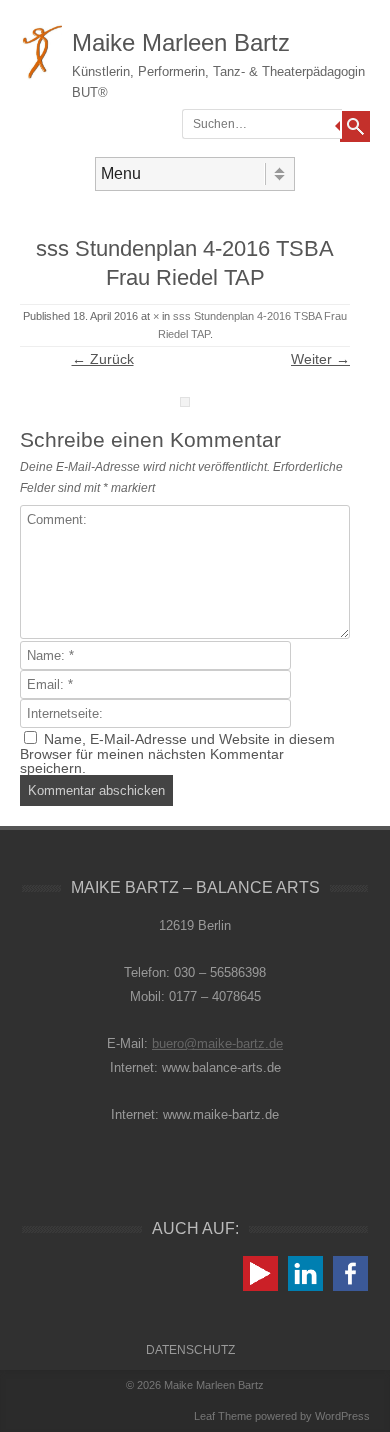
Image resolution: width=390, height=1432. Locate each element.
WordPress (342, 1416)
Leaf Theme (223, 1416)
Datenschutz (190, 1350)
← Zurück (103, 359)
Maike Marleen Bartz (181, 42)
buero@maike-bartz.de (217, 1043)
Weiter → (320, 359)
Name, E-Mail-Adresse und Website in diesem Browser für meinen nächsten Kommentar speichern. (177, 753)
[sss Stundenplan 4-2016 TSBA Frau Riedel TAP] (185, 402)
